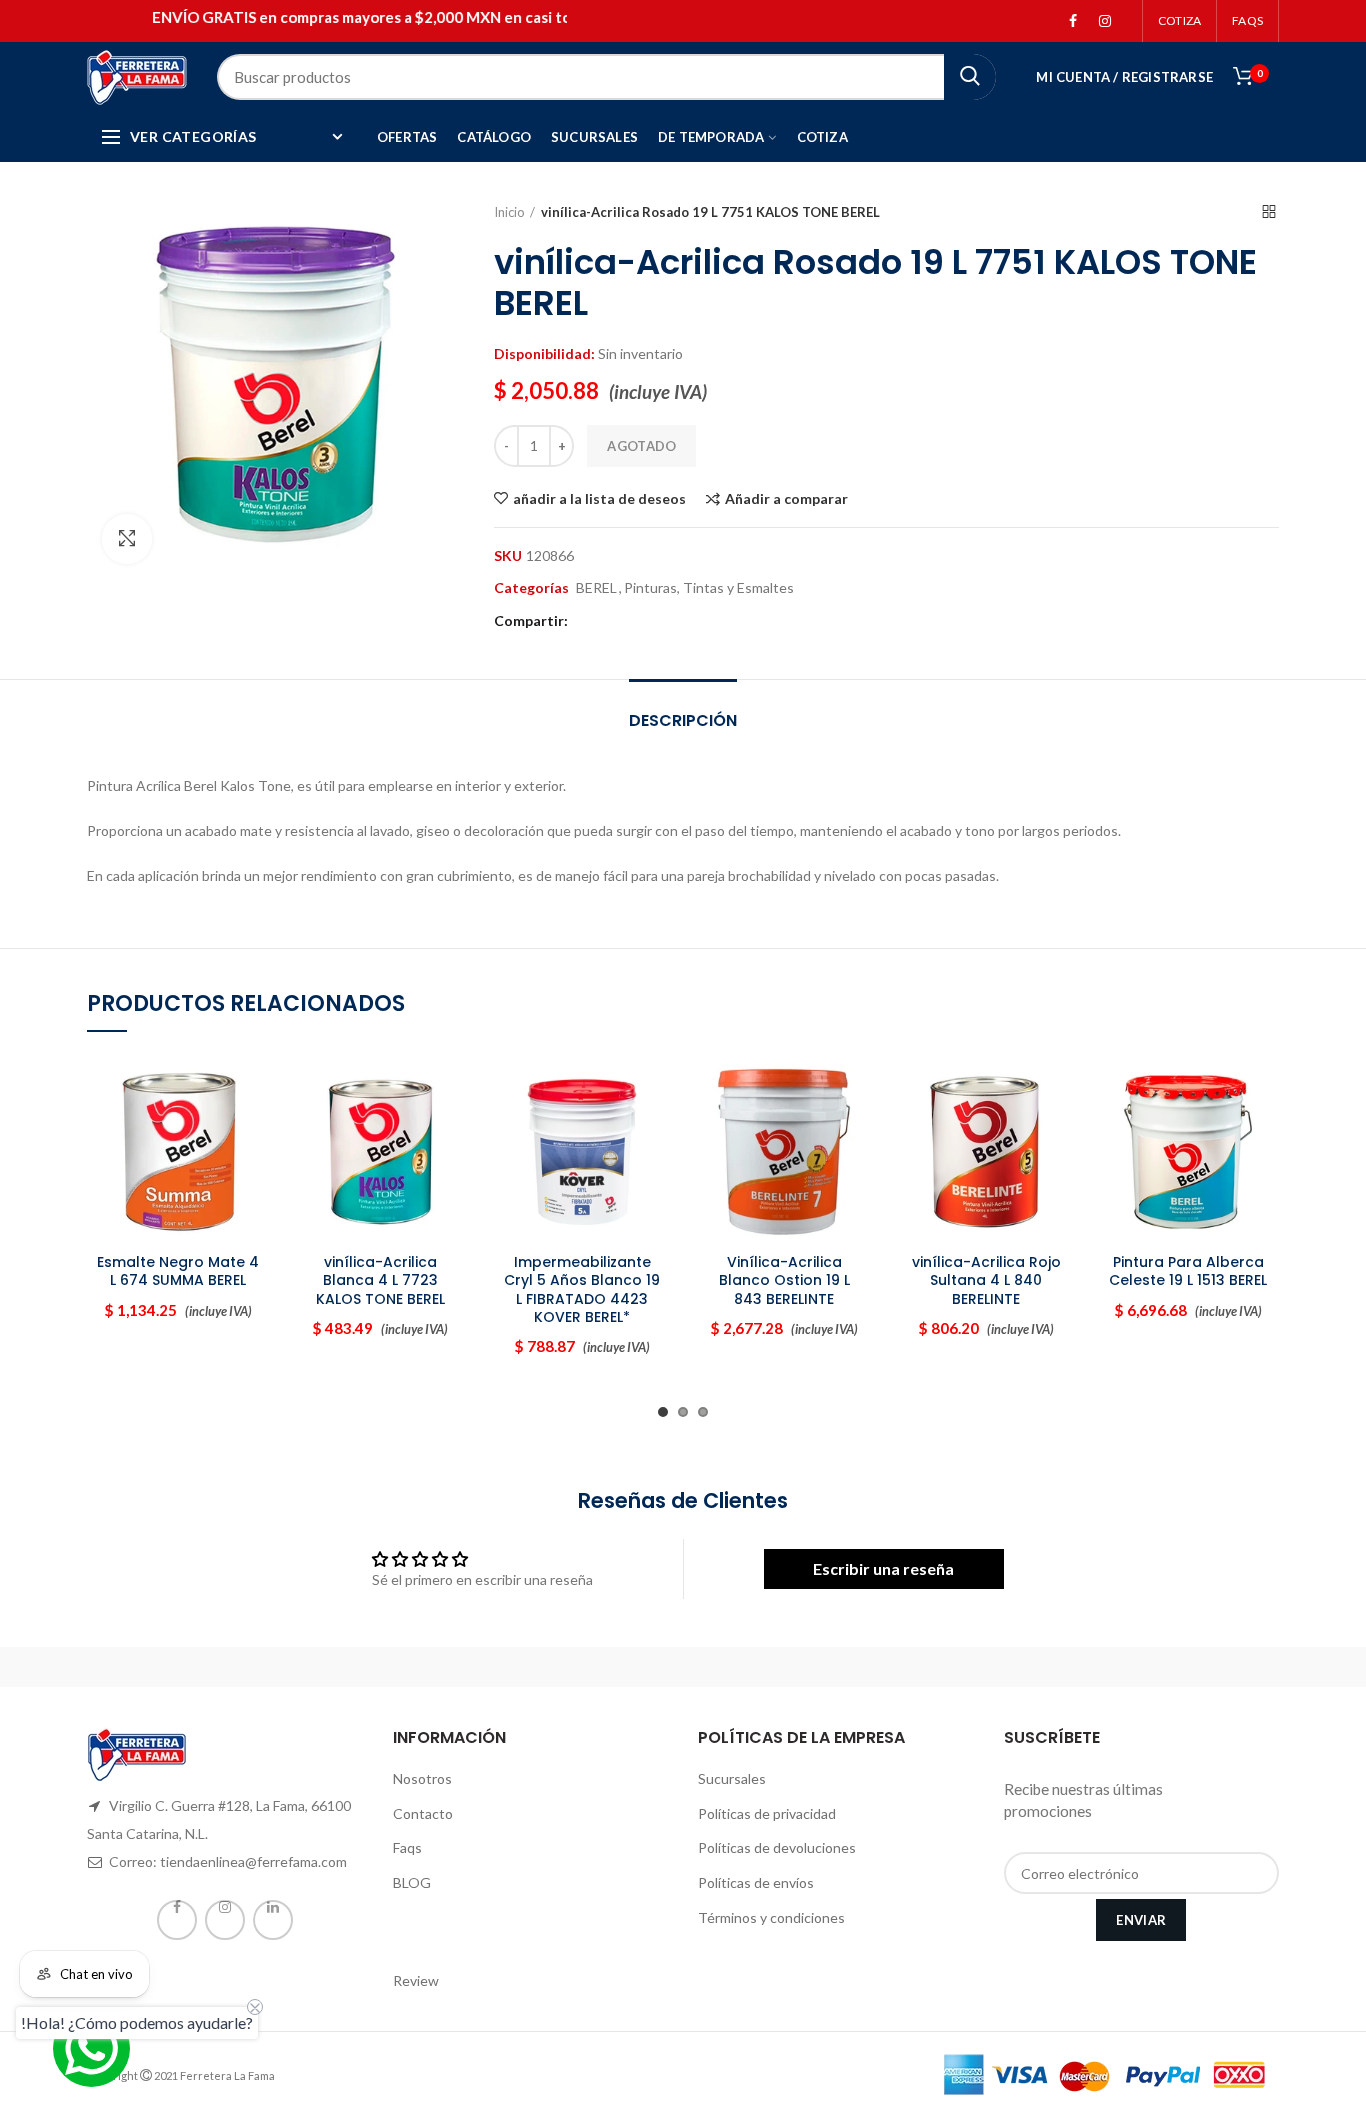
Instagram (1105, 21)
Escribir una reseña (883, 1568)
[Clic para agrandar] (127, 539)
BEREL (596, 588)
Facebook (1073, 21)
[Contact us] (91, 2048)
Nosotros (422, 1778)
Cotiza (1179, 20)
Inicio (509, 212)
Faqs (407, 1847)
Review (416, 1980)
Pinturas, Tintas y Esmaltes (709, 588)
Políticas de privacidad (767, 1813)
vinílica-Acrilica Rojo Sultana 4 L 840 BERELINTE (986, 1280)
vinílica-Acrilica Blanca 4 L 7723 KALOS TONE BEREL (380, 1280)
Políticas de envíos (756, 1882)
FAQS (1247, 20)
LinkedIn (273, 1920)
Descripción (683, 720)
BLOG (412, 1882)
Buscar (970, 77)
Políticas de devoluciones (777, 1847)
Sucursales (732, 1778)
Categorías (531, 588)
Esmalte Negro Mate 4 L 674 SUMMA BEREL (178, 1271)
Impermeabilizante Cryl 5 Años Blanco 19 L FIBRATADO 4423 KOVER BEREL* (582, 1289)
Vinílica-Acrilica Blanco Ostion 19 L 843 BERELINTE (784, 1280)
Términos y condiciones (771, 1917)
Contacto (423, 1813)
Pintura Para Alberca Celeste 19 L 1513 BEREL (1188, 1271)
